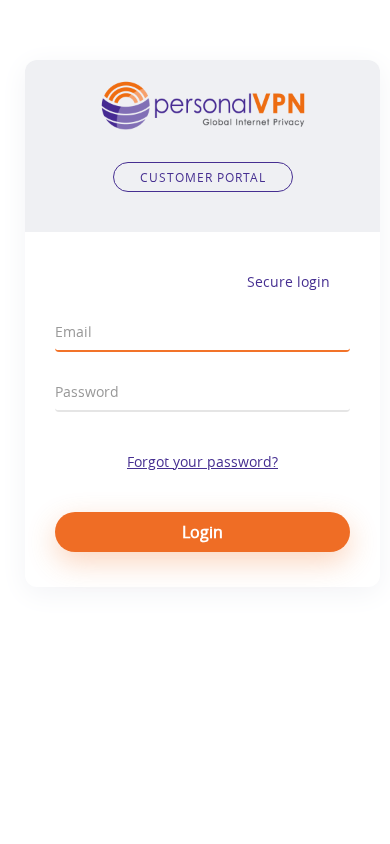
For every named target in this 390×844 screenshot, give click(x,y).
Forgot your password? (202, 461)
